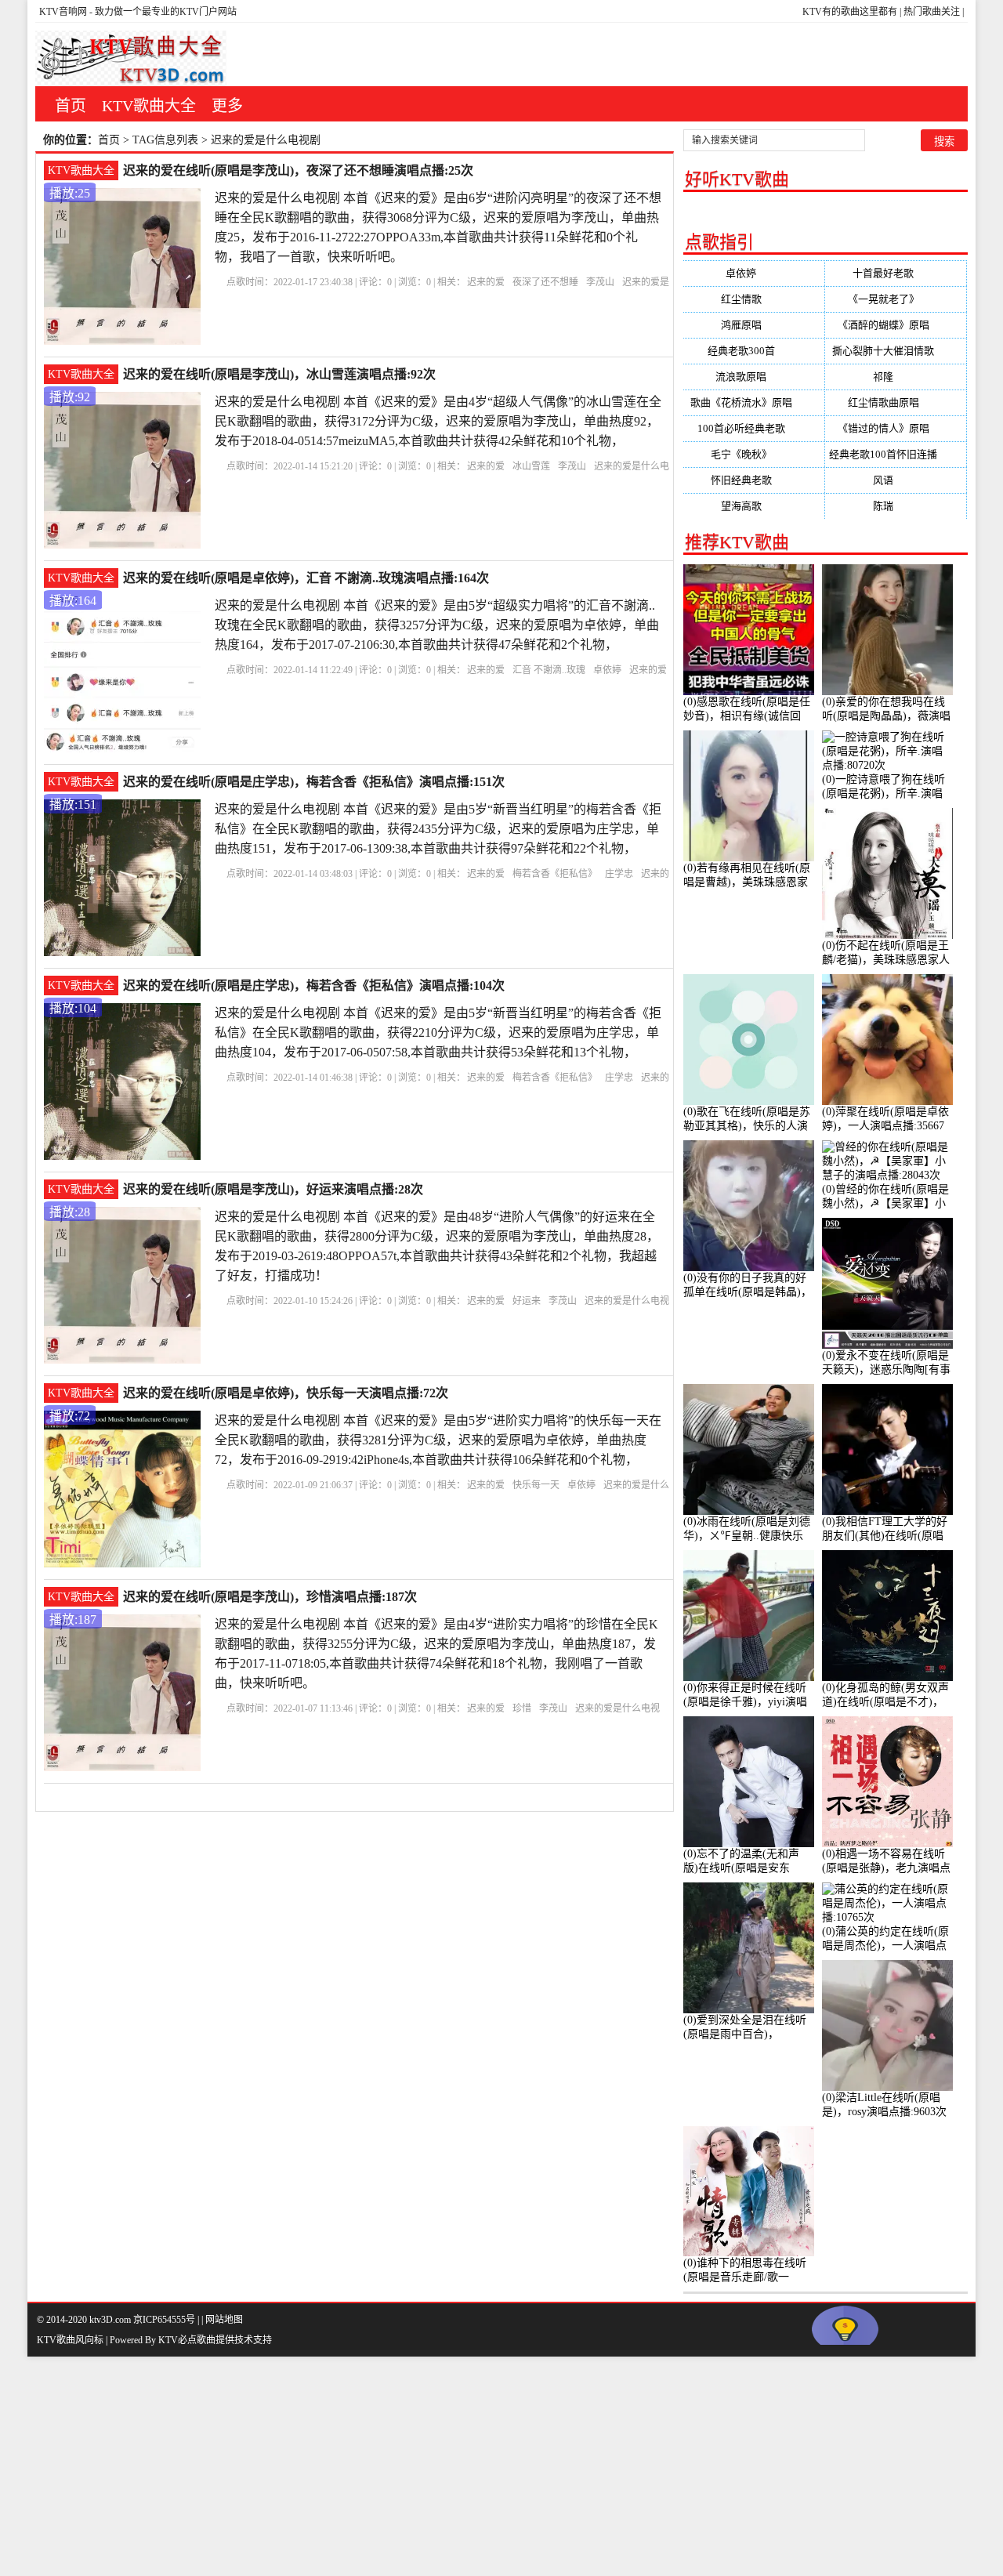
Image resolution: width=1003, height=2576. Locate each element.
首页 (71, 106)
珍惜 (522, 1708)
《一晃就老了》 (896, 299)
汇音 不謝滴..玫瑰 (549, 670)
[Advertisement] (470, 2466)
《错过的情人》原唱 (896, 428)
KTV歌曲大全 (149, 106)
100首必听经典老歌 (754, 428)
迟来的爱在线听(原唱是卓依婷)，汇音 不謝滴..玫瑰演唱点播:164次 (306, 578)
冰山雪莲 (531, 466)
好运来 (527, 1301)
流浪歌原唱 (753, 377)
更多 (227, 106)
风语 (896, 480)
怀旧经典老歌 (754, 480)
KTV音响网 (63, 12)
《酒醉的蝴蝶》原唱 (896, 325)
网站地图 (224, 2320)
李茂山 (600, 282)
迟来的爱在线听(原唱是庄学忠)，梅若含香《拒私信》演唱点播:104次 (314, 985)
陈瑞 (896, 506)
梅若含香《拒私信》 (555, 874)
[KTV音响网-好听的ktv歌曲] (131, 58)
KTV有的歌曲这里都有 (850, 12)
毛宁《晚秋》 (754, 454)
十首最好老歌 (896, 273)
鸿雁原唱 (754, 325)
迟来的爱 (486, 282)
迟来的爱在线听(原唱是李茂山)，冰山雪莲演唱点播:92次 (279, 374)
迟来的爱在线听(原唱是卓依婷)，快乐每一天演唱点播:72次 (286, 1393)
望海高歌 (754, 506)
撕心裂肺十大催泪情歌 (896, 351)
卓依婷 (607, 670)
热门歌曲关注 (932, 12)
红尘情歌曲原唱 (896, 402)
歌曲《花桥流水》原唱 (754, 402)
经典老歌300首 (754, 351)
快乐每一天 (536, 1485)
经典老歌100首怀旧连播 (896, 454)
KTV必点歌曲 (187, 2340)
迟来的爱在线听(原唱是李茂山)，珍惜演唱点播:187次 (270, 1597)
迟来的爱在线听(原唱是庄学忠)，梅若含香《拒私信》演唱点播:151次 (314, 782)
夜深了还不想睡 (545, 282)
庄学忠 (619, 874)
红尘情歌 (754, 299)
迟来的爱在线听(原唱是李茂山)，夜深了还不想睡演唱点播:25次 (298, 170)
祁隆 (896, 377)
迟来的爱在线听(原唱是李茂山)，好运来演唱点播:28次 (273, 1189)
